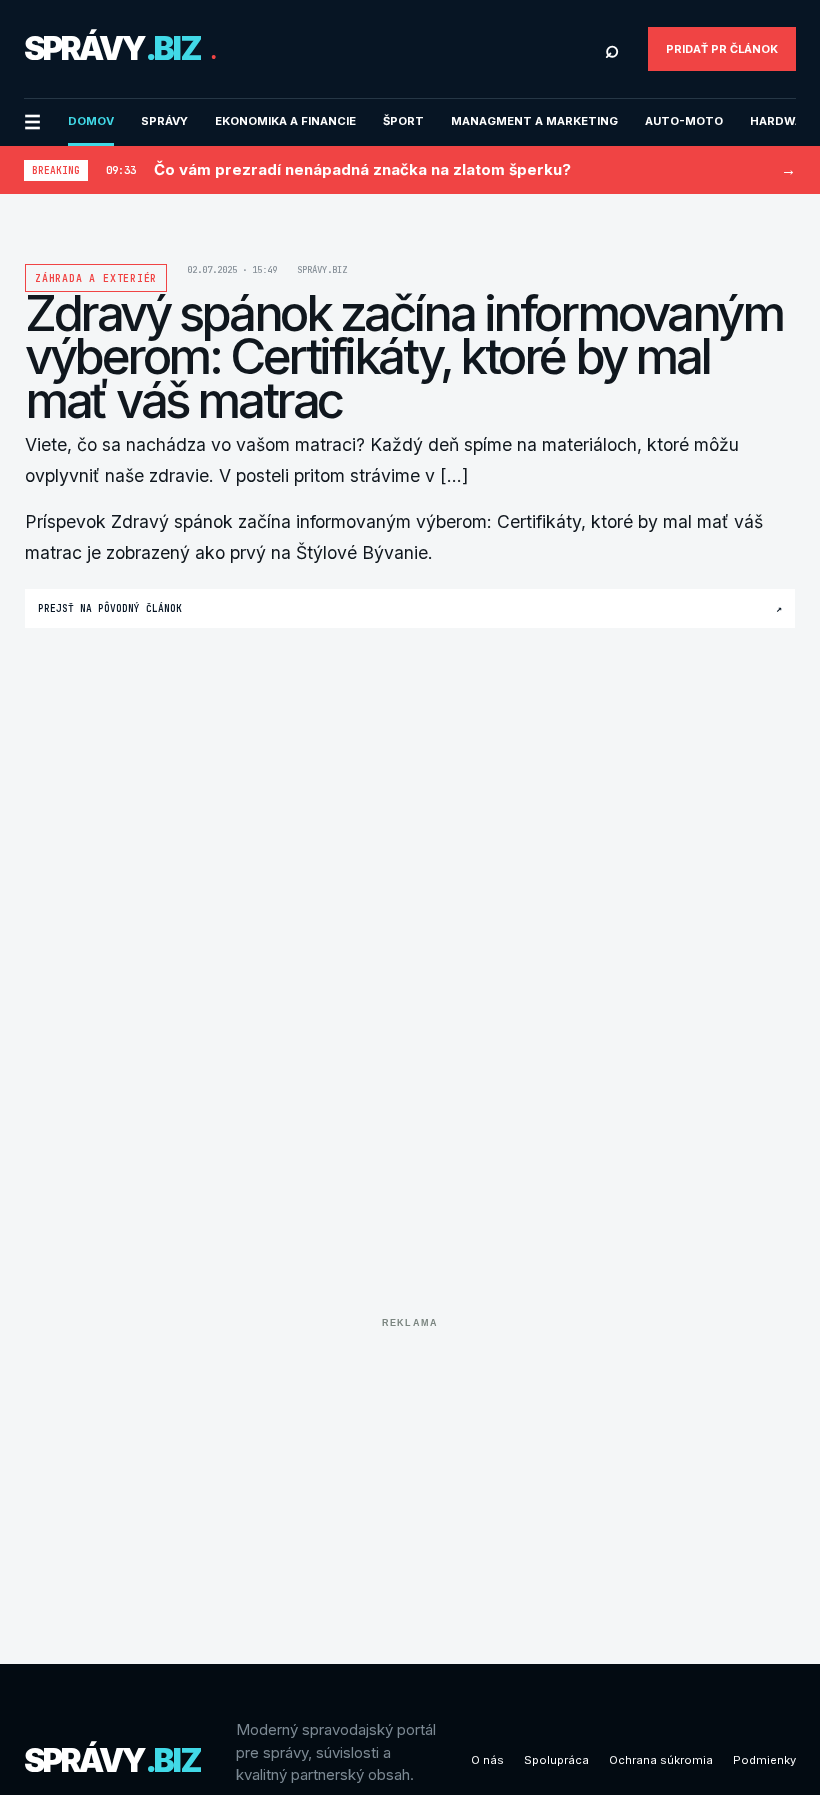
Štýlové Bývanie (362, 552)
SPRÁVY (164, 121)
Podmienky (764, 1760)
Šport (403, 121)
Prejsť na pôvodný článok (410, 608)
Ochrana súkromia (661, 1760)
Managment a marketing (534, 121)
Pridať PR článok (722, 49)
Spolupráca (556, 1760)
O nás (487, 1760)
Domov (91, 121)
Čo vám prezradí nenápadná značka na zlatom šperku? (362, 169)
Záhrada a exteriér (96, 278)
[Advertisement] (410, 1476)
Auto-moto (684, 121)
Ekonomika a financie (285, 121)
